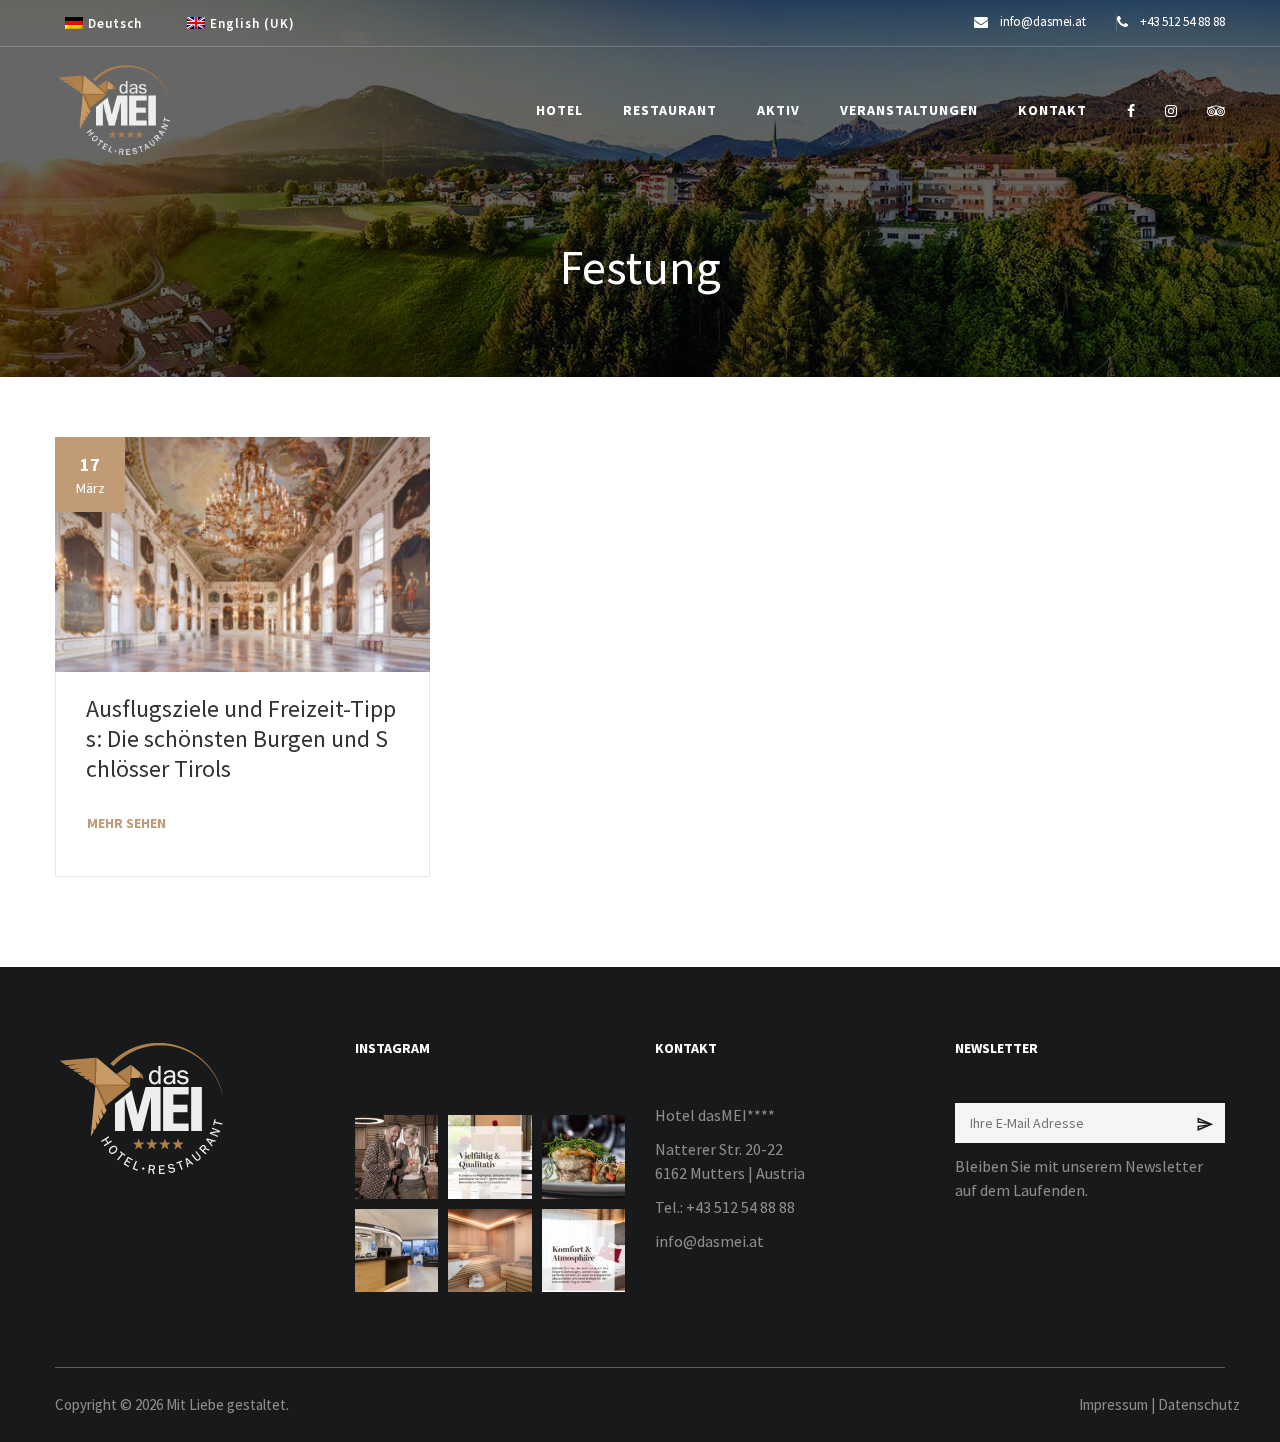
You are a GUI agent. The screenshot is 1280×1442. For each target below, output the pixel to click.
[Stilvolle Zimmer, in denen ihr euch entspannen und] (583, 1250)
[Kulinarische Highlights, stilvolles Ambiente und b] (489, 1156)
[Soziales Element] (1131, 111)
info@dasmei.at (709, 1241)
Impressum (1113, 1404)
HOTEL (559, 110)
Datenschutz (1199, 1404)
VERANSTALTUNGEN (909, 110)
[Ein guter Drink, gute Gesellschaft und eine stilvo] (396, 1156)
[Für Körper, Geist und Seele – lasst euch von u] (489, 1250)
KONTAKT (1052, 110)
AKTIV (778, 110)
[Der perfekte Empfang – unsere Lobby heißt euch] (396, 1250)
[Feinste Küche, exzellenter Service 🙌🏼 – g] (583, 1156)
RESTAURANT (670, 110)
